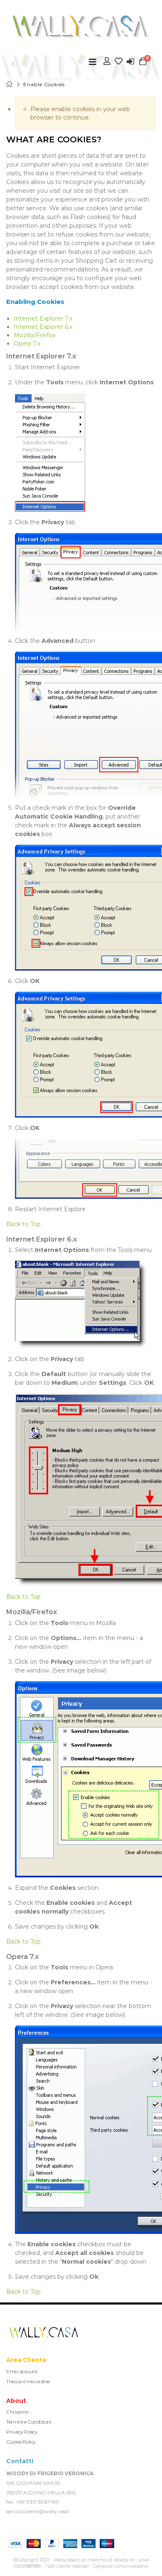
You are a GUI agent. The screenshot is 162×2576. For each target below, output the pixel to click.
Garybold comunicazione (120, 2566)
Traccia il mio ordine (28, 2381)
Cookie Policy (21, 2442)
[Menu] (93, 62)
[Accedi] (130, 61)
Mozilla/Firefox (34, 335)
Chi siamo (17, 2412)
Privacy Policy (22, 2432)
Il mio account (22, 2371)
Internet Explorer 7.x (43, 319)
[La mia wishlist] (119, 61)
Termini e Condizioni (29, 2422)
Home (10, 84)
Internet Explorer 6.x (43, 327)
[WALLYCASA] (81, 27)
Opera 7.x (27, 343)
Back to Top (23, 1224)
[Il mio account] (107, 61)
